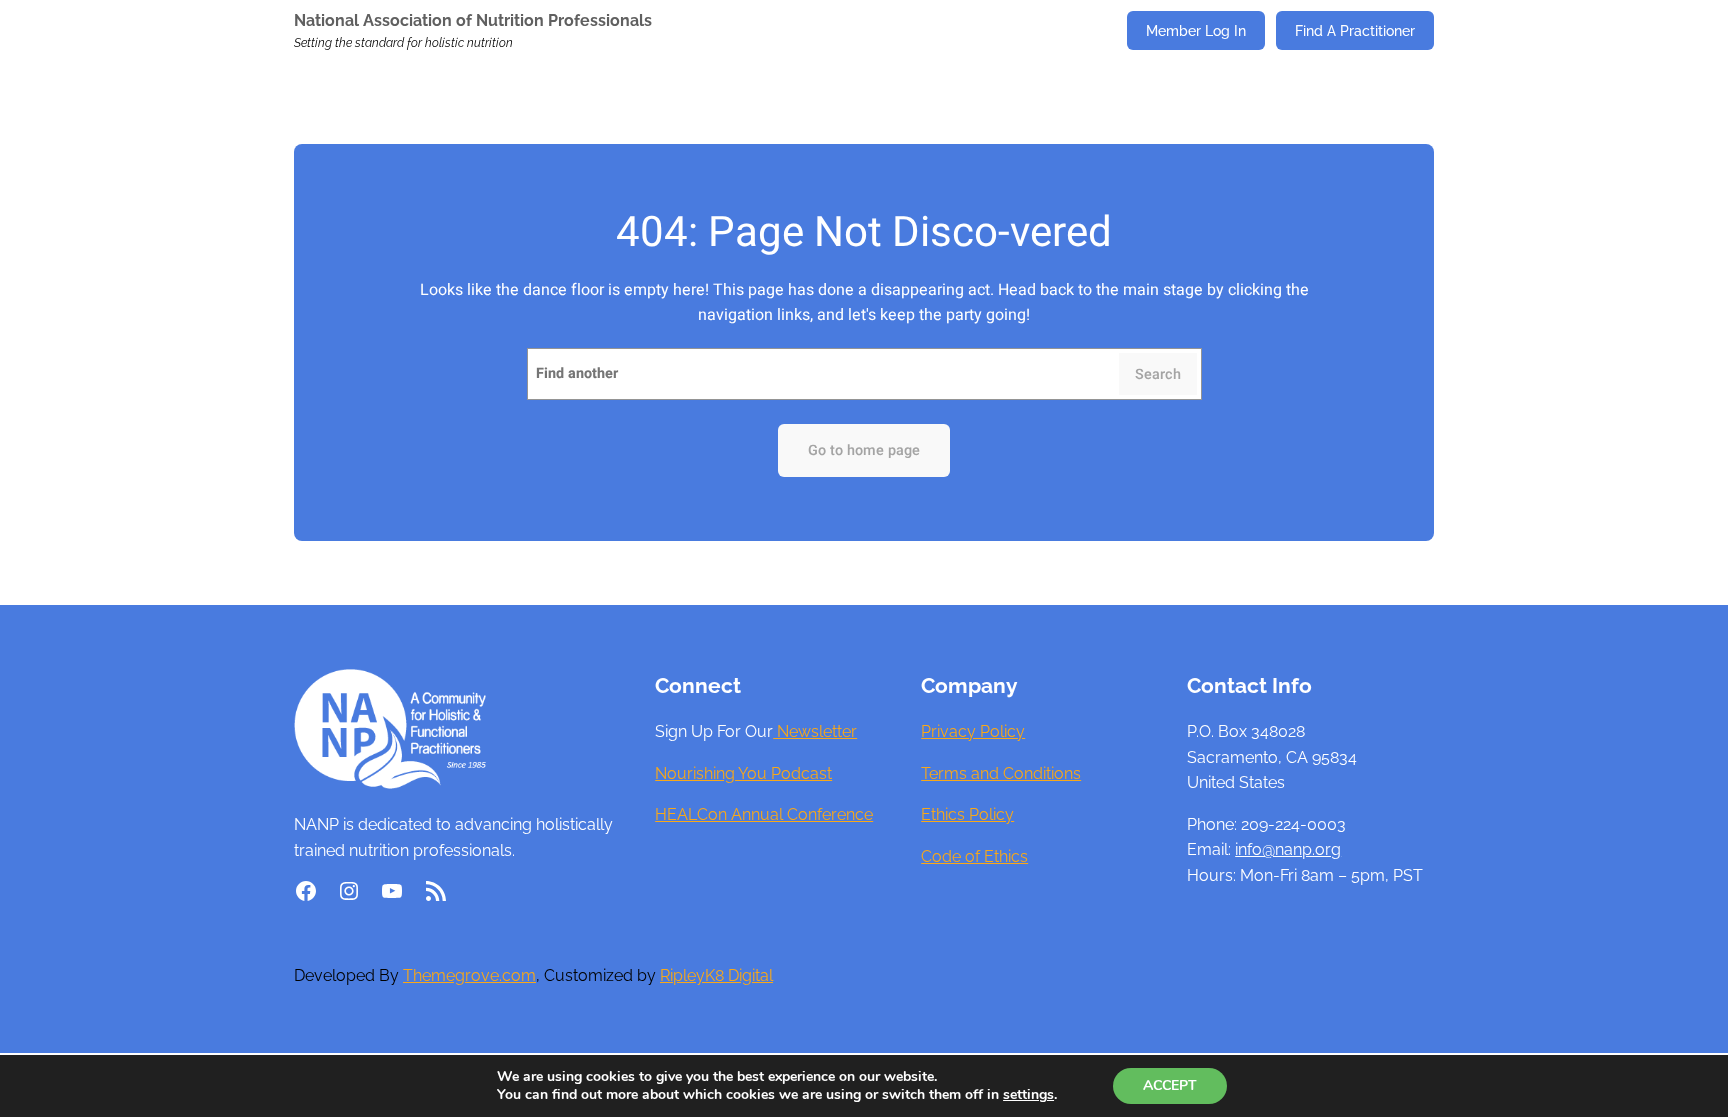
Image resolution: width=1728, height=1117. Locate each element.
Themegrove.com (469, 975)
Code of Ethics (974, 856)
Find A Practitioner (1355, 30)
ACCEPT (1170, 1085)
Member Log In (1196, 30)
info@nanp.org (1288, 849)
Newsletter (815, 731)
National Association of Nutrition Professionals (473, 20)
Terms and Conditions (1001, 773)
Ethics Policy (967, 814)
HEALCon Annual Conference (764, 814)
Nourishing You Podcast (743, 773)
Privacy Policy (973, 731)
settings (1028, 1095)
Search (1158, 374)
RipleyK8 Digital (716, 975)
